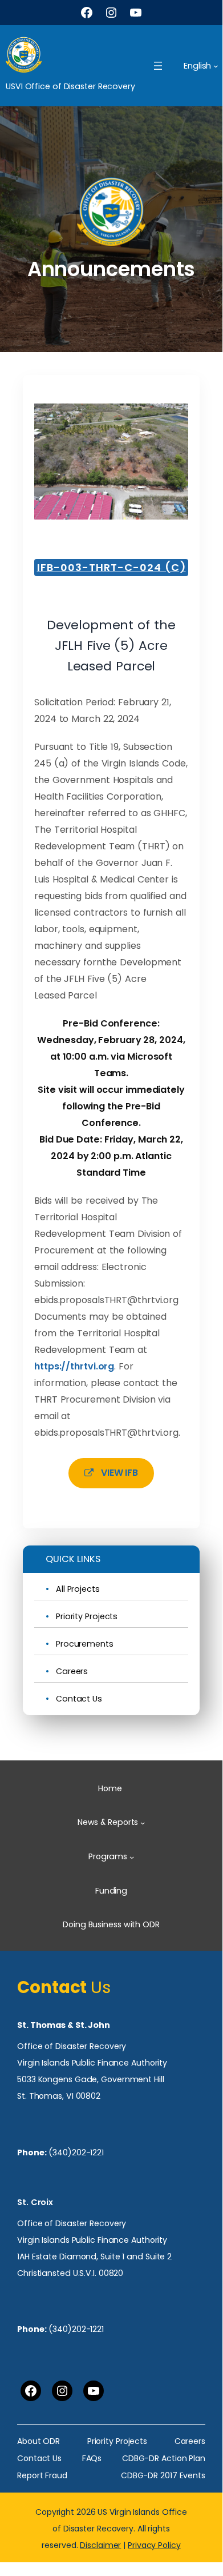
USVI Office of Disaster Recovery (70, 86)
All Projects (78, 1589)
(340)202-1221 (76, 2152)
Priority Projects (87, 1617)
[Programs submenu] (132, 1857)
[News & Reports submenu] (143, 1823)
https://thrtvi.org (74, 1366)
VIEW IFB (119, 1473)
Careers (72, 1672)
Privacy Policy (154, 2545)
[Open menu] (158, 66)
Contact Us (79, 1699)
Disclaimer (100, 2545)
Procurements (85, 1644)
